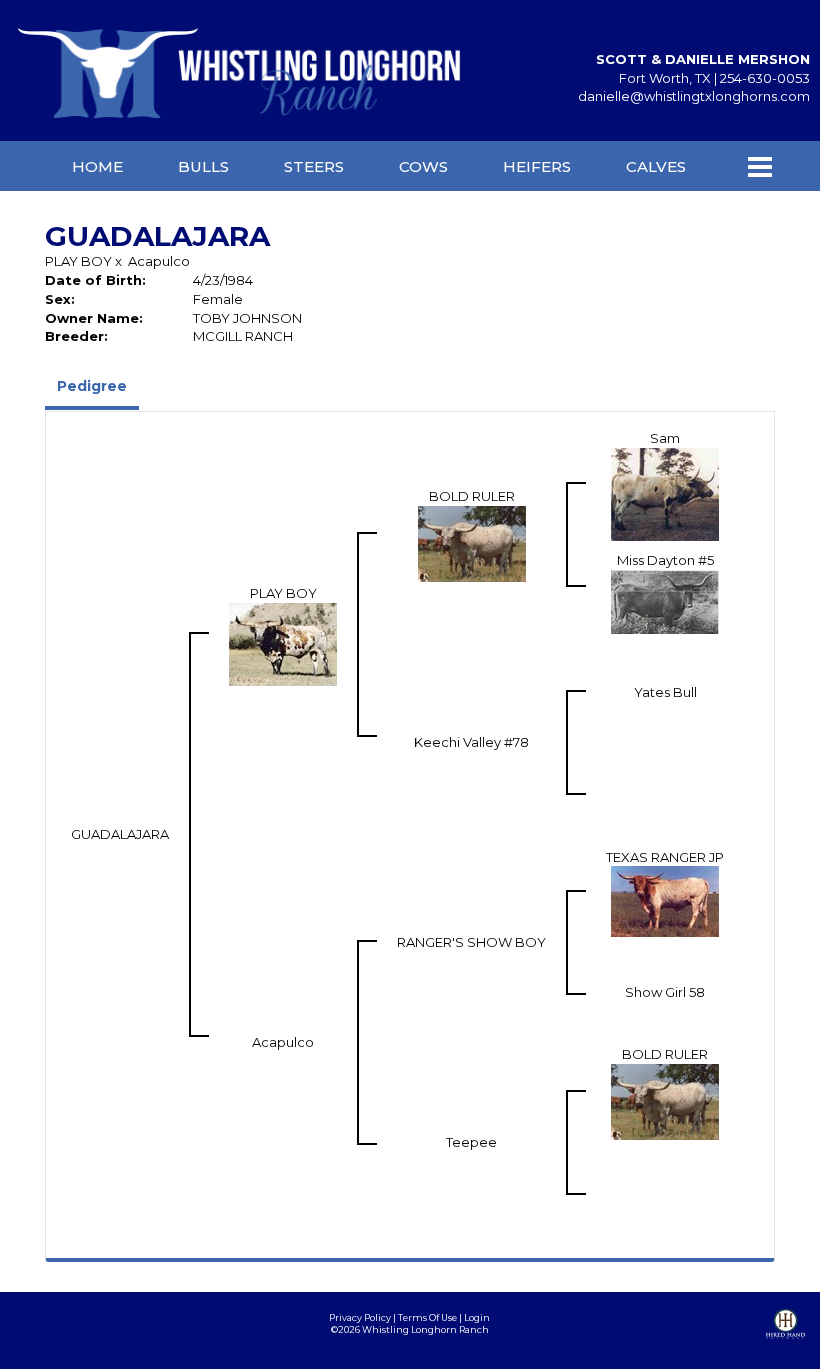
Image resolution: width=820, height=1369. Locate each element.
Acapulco (159, 261)
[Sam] (665, 492)
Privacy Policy (360, 1317)
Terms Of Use (427, 1317)
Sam (665, 438)
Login (477, 1317)
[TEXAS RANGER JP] (665, 900)
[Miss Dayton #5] (665, 600)
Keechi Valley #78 (471, 742)
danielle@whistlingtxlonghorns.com (694, 96)
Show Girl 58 (665, 992)
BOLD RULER (472, 496)
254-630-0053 (765, 78)
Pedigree (92, 386)
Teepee (471, 1142)
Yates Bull (665, 692)
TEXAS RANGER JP (665, 857)
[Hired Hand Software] (785, 1339)
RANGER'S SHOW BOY (471, 942)
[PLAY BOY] (283, 642)
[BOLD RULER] (472, 542)
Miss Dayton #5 (665, 560)
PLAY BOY (78, 261)
